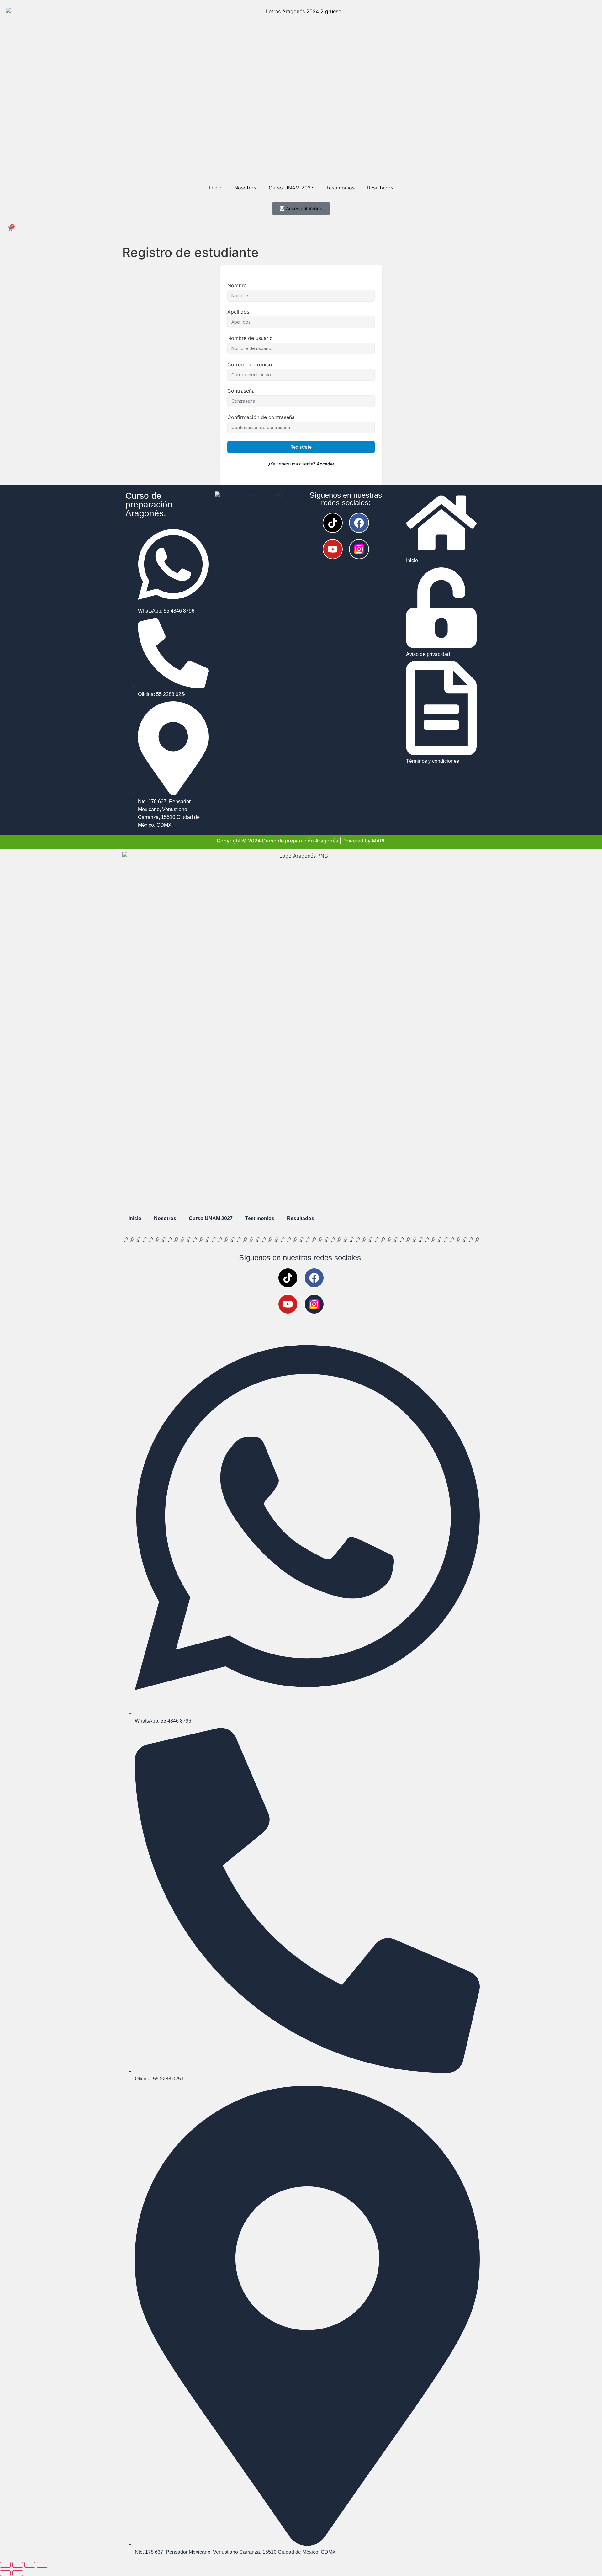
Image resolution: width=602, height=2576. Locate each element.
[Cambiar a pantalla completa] (18, 2565)
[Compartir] (30, 2565)
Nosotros (245, 188)
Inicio (215, 188)
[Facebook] (359, 523)
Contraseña (241, 391)
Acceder (325, 464)
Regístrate (301, 447)
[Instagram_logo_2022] (359, 549)
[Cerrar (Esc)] (42, 2565)
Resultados (380, 188)
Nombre (237, 285)
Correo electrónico (250, 364)
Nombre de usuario (250, 338)
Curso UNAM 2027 (291, 188)
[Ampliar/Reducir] (5, 2565)
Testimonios (340, 188)
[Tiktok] (333, 523)
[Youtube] (333, 549)
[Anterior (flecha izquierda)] (5, 2573)
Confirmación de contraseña (261, 417)
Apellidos (238, 312)
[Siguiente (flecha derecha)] (18, 2573)
